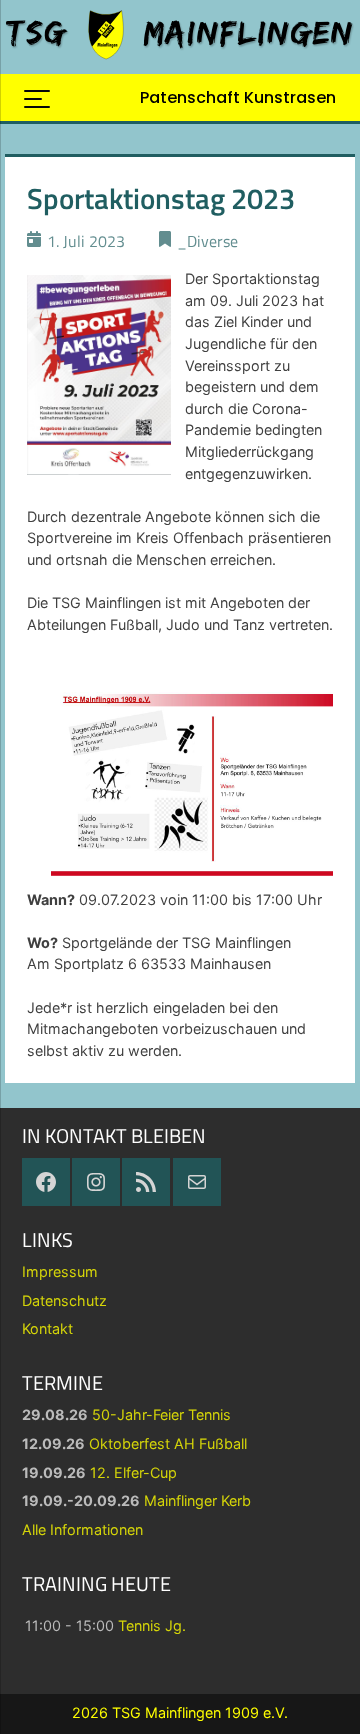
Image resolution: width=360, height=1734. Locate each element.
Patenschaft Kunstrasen (238, 97)
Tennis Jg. (152, 1625)
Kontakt (47, 1328)
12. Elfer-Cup (133, 1472)
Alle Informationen (82, 1529)
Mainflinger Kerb (197, 1500)
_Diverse (207, 241)
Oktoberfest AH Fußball (168, 1443)
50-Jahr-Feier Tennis (161, 1414)
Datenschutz (64, 1300)
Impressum (60, 1271)
